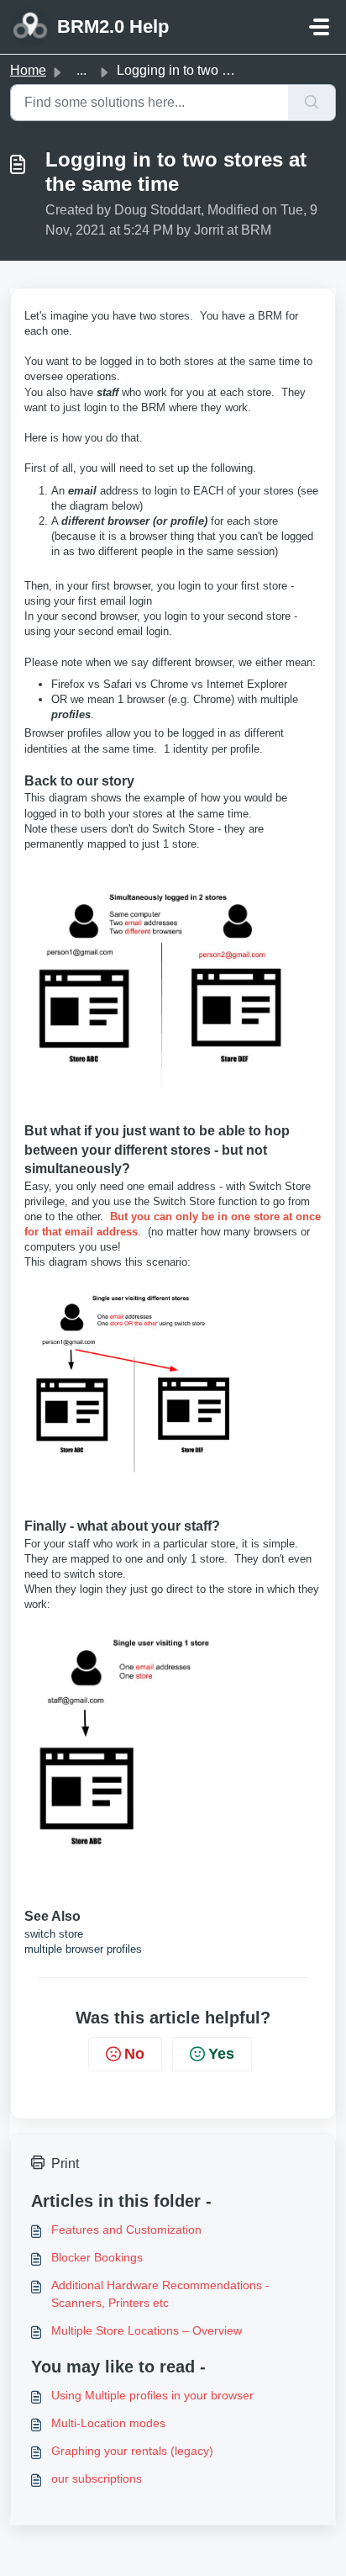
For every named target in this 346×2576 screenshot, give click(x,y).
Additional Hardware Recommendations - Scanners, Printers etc (160, 2294)
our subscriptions (97, 2478)
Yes (221, 2054)
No (134, 2054)
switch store (55, 1934)
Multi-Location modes (108, 2423)
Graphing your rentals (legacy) (132, 2451)
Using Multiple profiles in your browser (152, 2395)
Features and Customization (126, 2230)
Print (65, 2163)
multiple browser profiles (83, 1949)
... (81, 70)
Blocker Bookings (97, 2257)
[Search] (312, 103)
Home (28, 70)
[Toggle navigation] (319, 27)
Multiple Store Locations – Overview (147, 2330)
